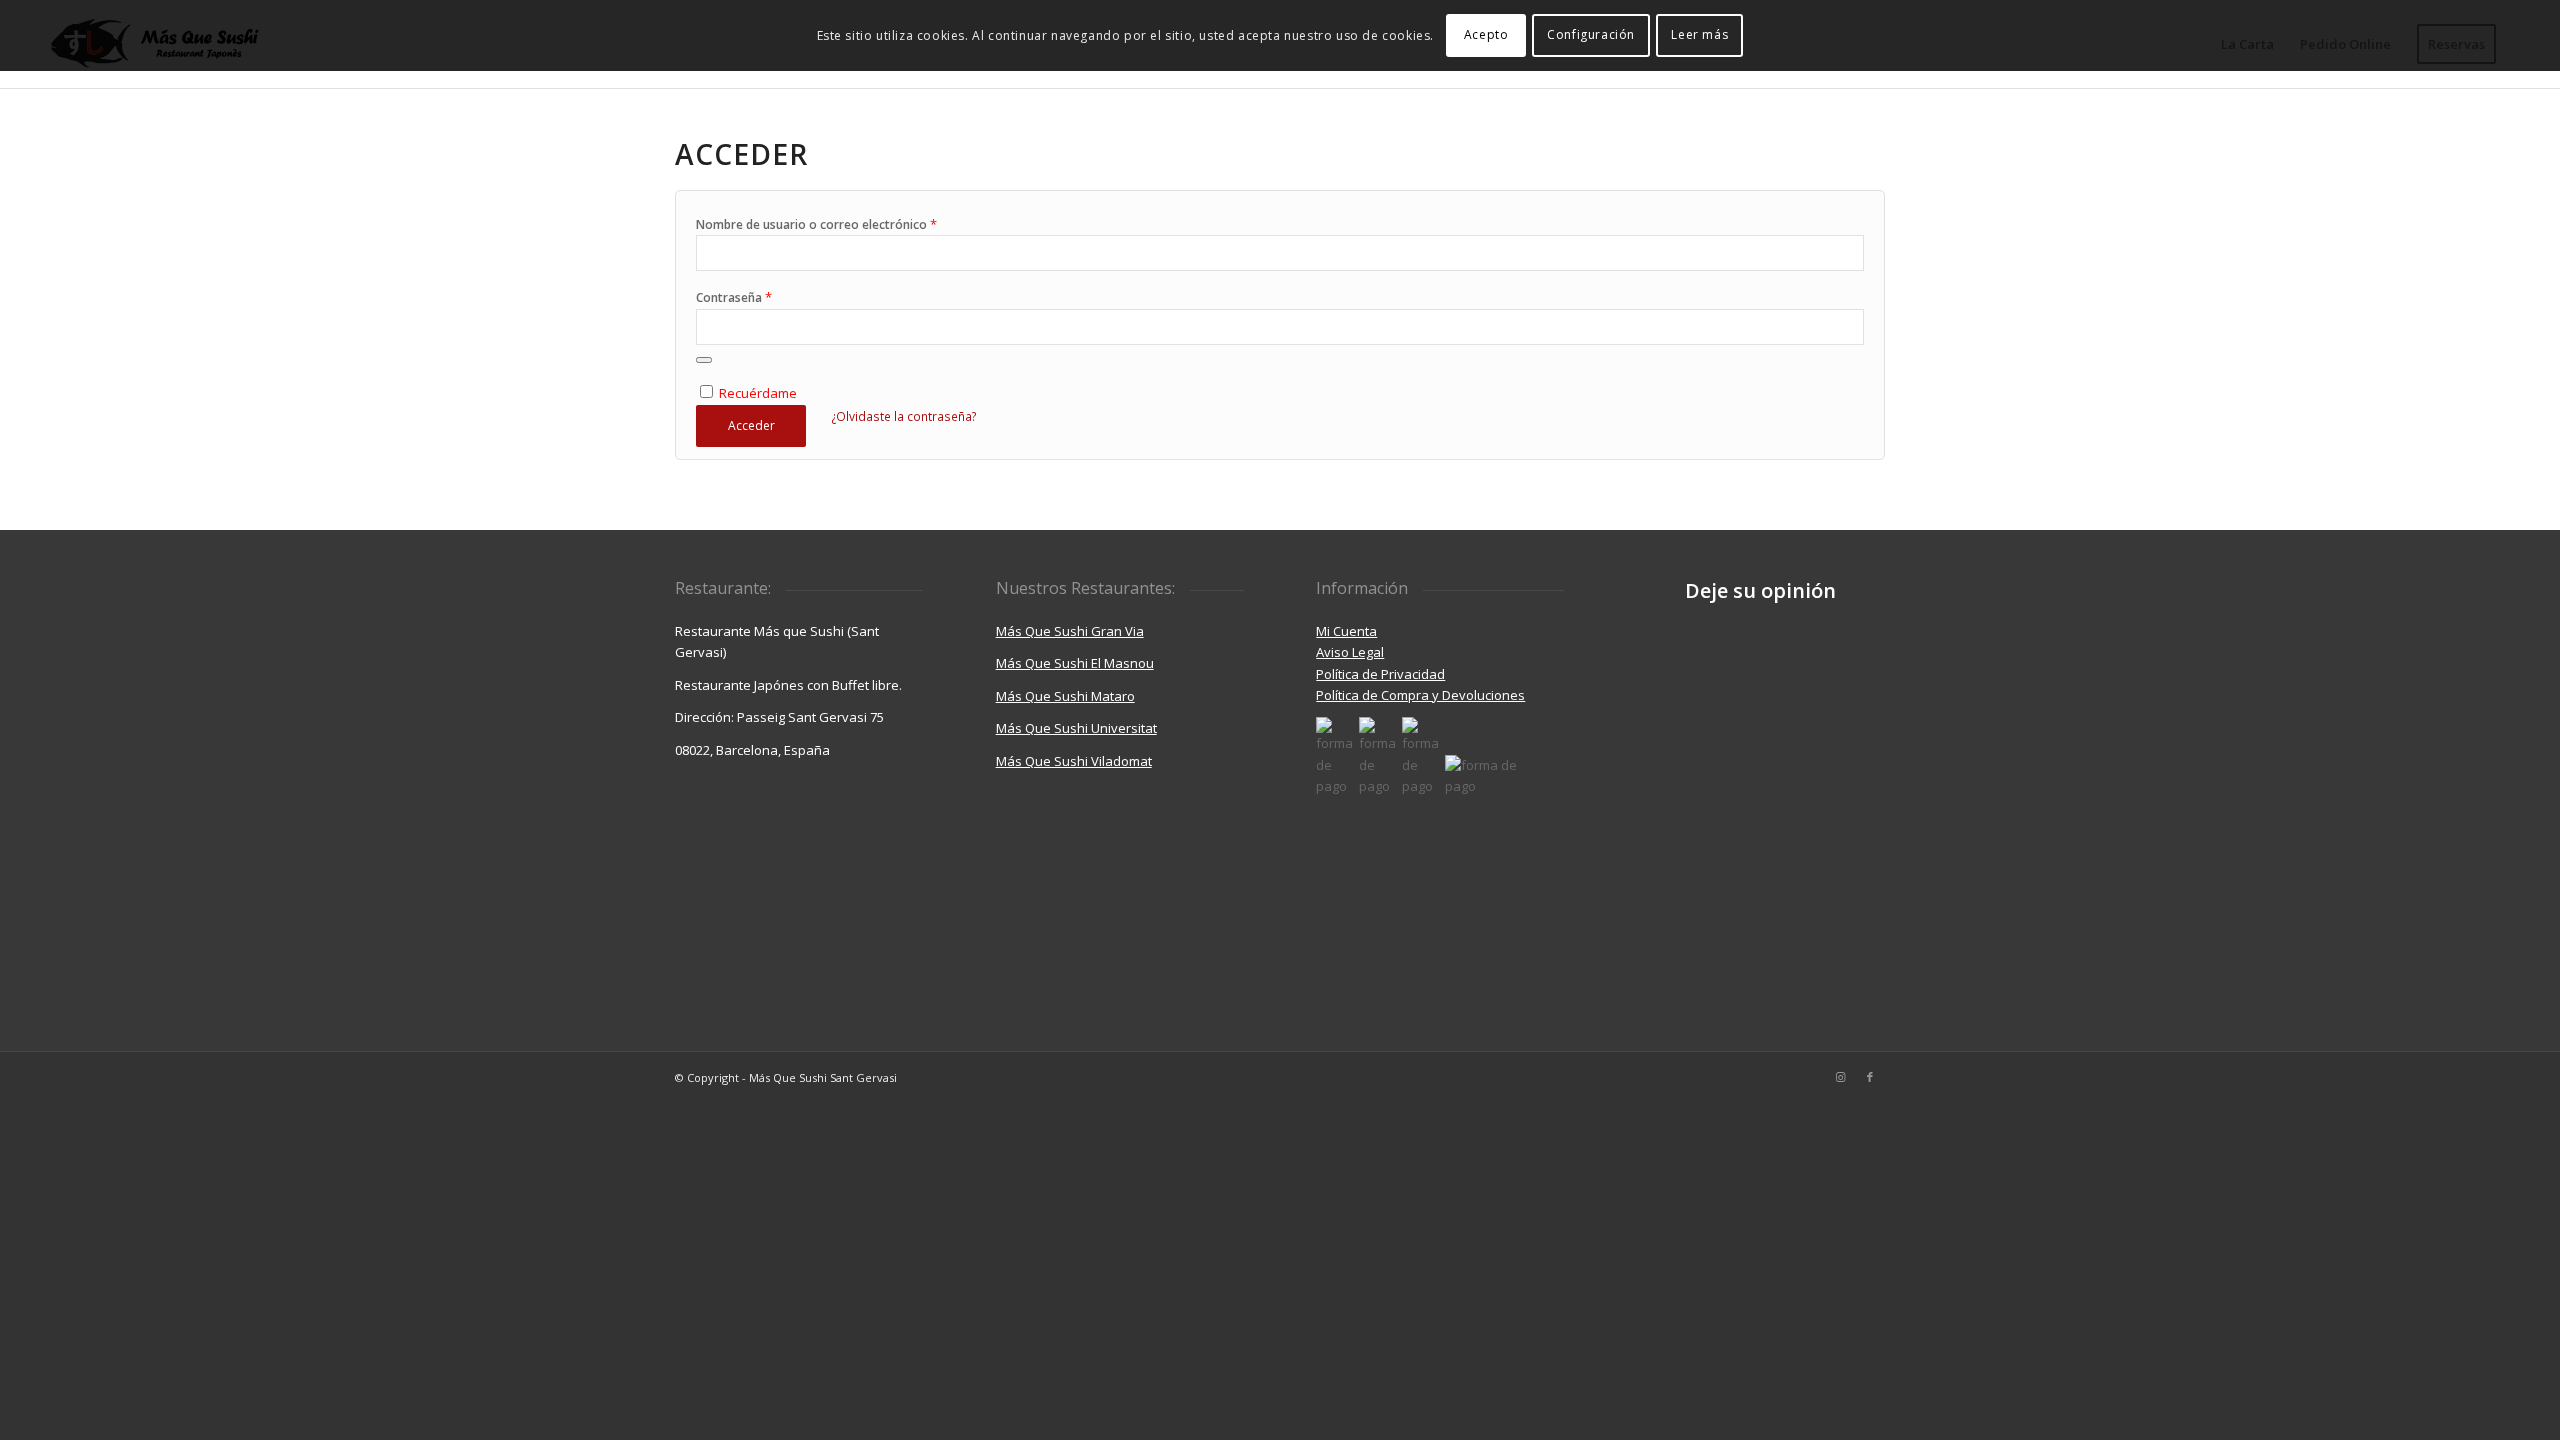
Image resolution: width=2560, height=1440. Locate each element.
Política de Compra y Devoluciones (1420, 695)
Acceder (751, 425)
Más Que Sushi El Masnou (1075, 663)
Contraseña (734, 297)
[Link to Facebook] (1870, 1077)
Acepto (1486, 34)
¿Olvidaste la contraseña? (904, 416)
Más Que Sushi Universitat (1076, 728)
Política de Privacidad (1380, 674)
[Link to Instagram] (1840, 1077)
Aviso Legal (1350, 652)
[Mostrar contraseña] (704, 360)
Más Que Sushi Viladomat (1074, 761)
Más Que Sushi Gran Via (1070, 631)
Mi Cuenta (1346, 631)
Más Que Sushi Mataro (1065, 696)
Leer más (1699, 34)
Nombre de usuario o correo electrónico (816, 224)
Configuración (1591, 34)
